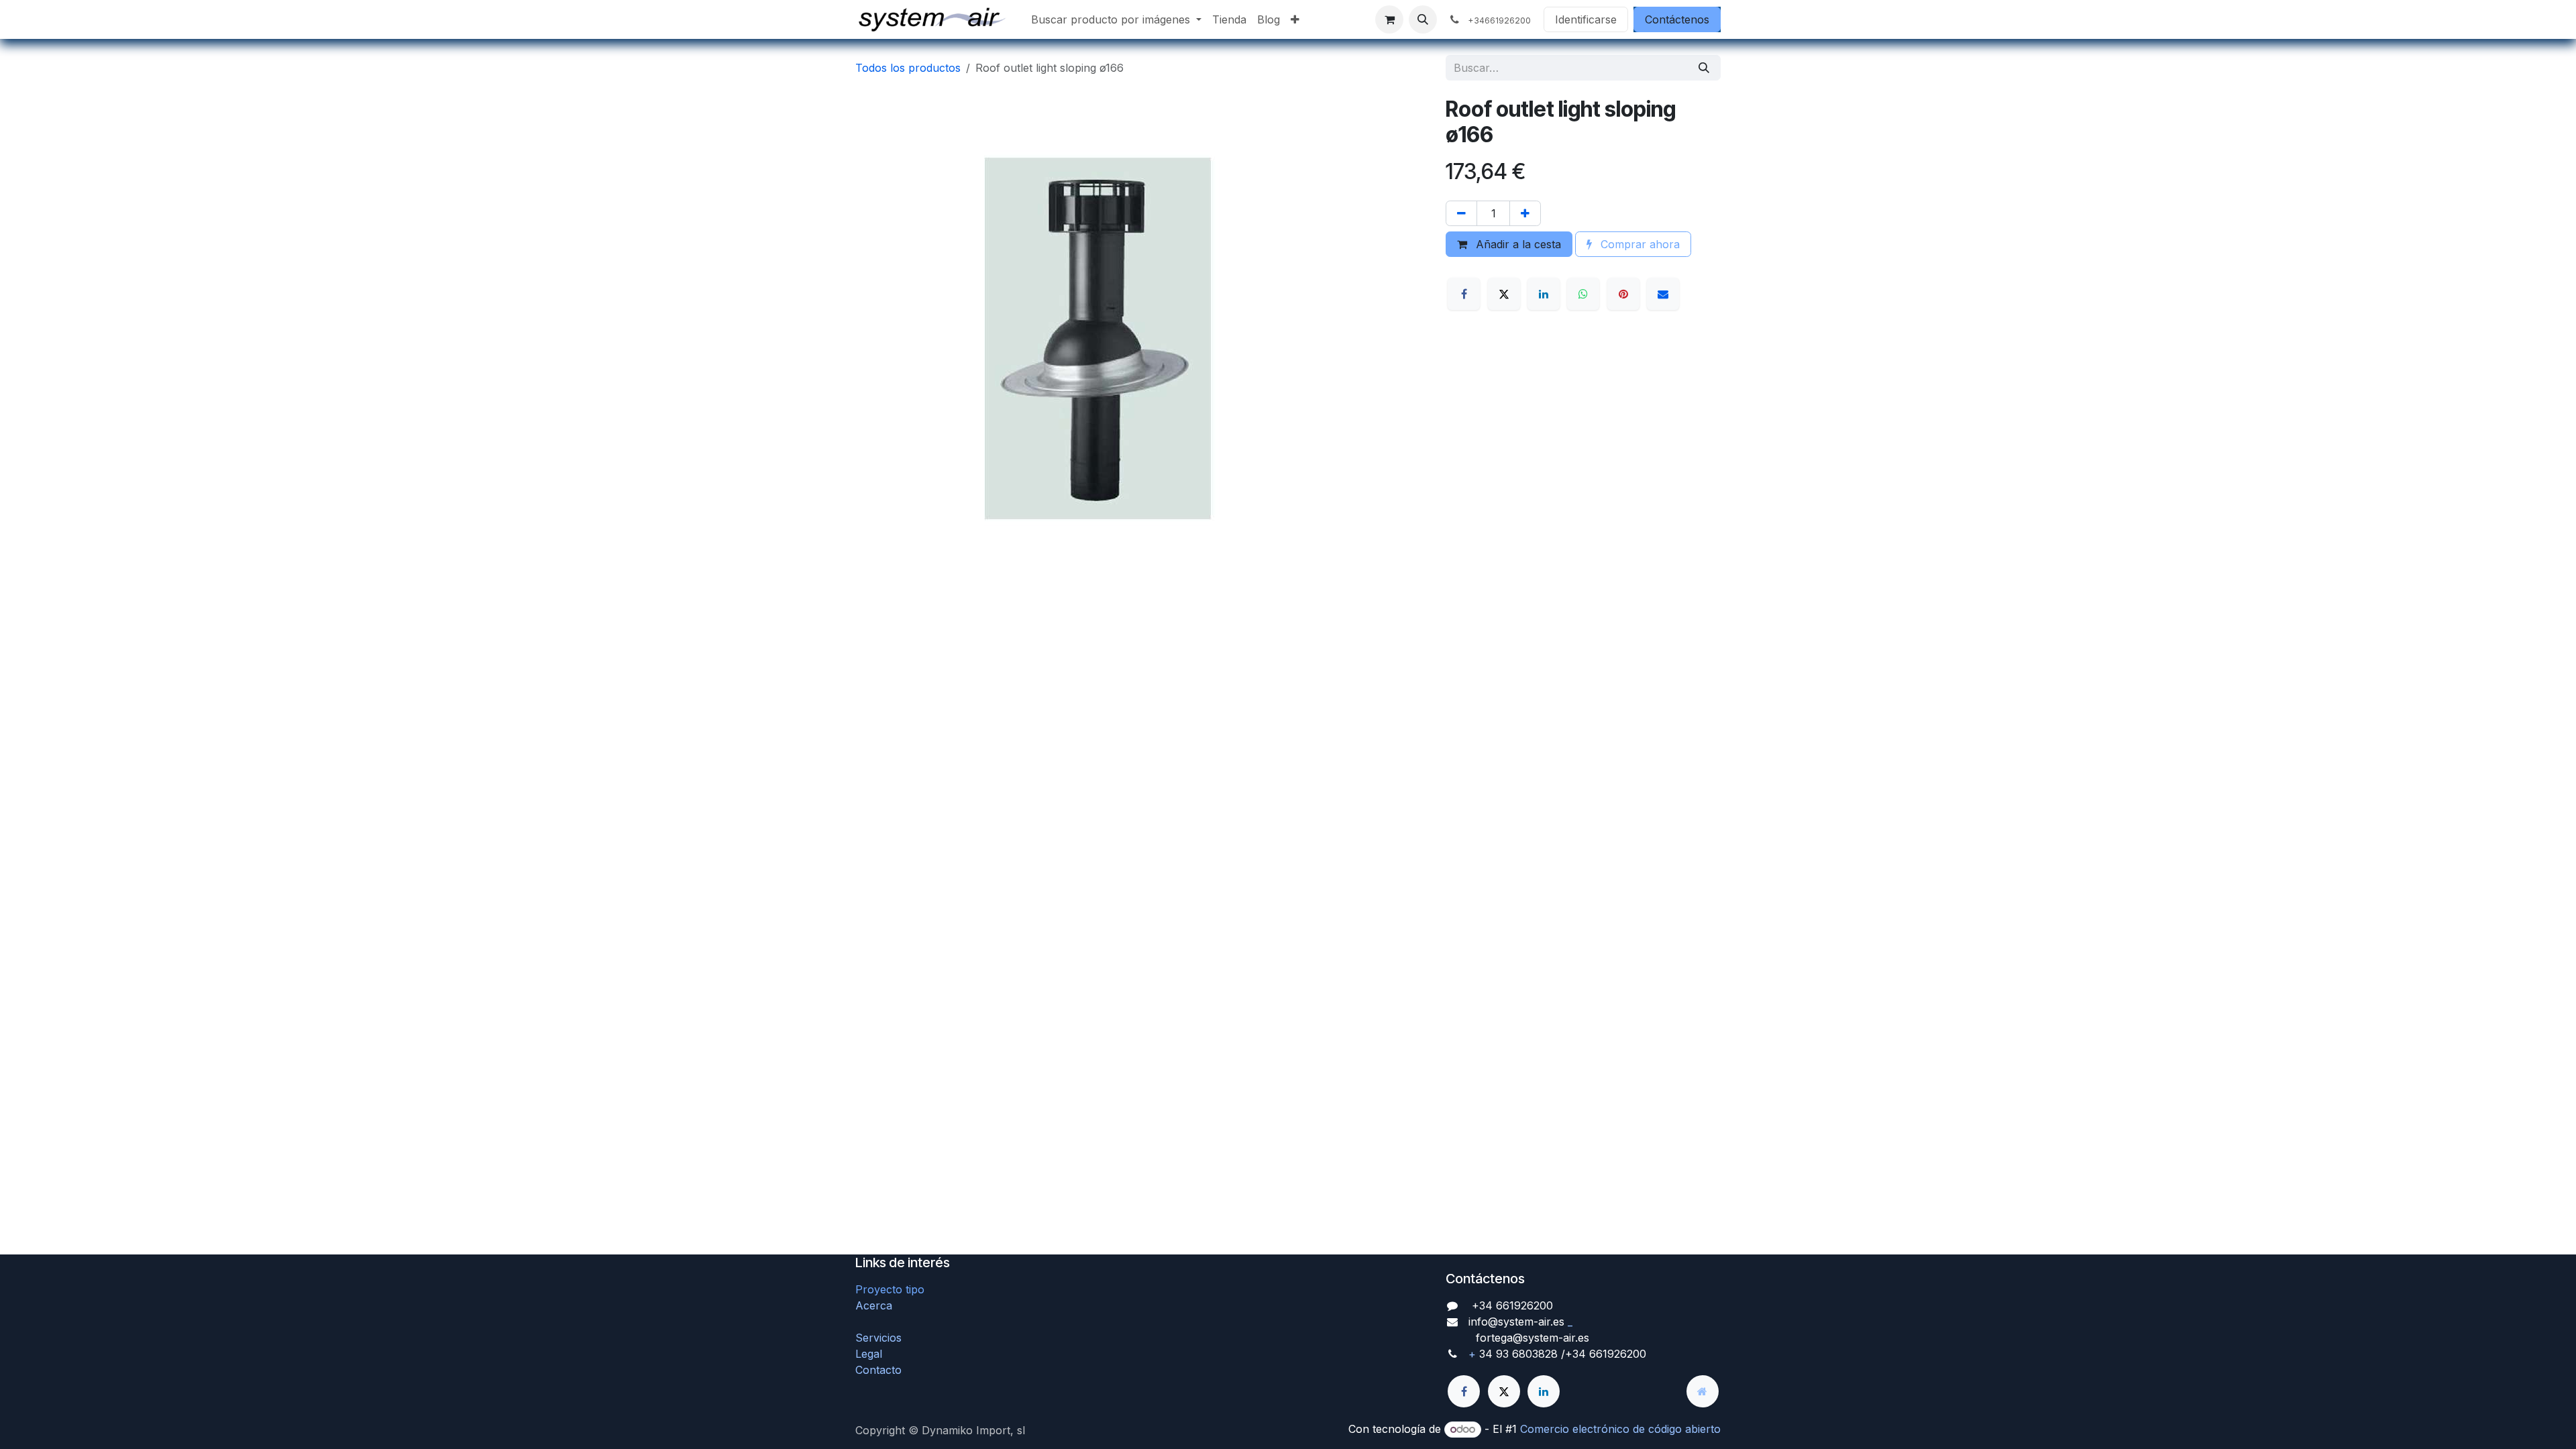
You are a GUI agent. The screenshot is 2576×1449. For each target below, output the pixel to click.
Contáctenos (1677, 19)
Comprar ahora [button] (1639, 244)
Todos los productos (908, 68)
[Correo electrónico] (1663, 294)
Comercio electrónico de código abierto (1620, 1429)
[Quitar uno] (1461, 213)
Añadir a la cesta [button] (1517, 244)
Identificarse (1586, 19)
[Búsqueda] (1704, 68)
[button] (1423, 19)
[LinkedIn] (1544, 294)
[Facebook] (1464, 294)
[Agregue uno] (1525, 213)
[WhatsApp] (1583, 294)
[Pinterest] (1623, 294)
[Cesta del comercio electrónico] (1389, 19)
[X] (1504, 294)
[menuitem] (1116, 19)
